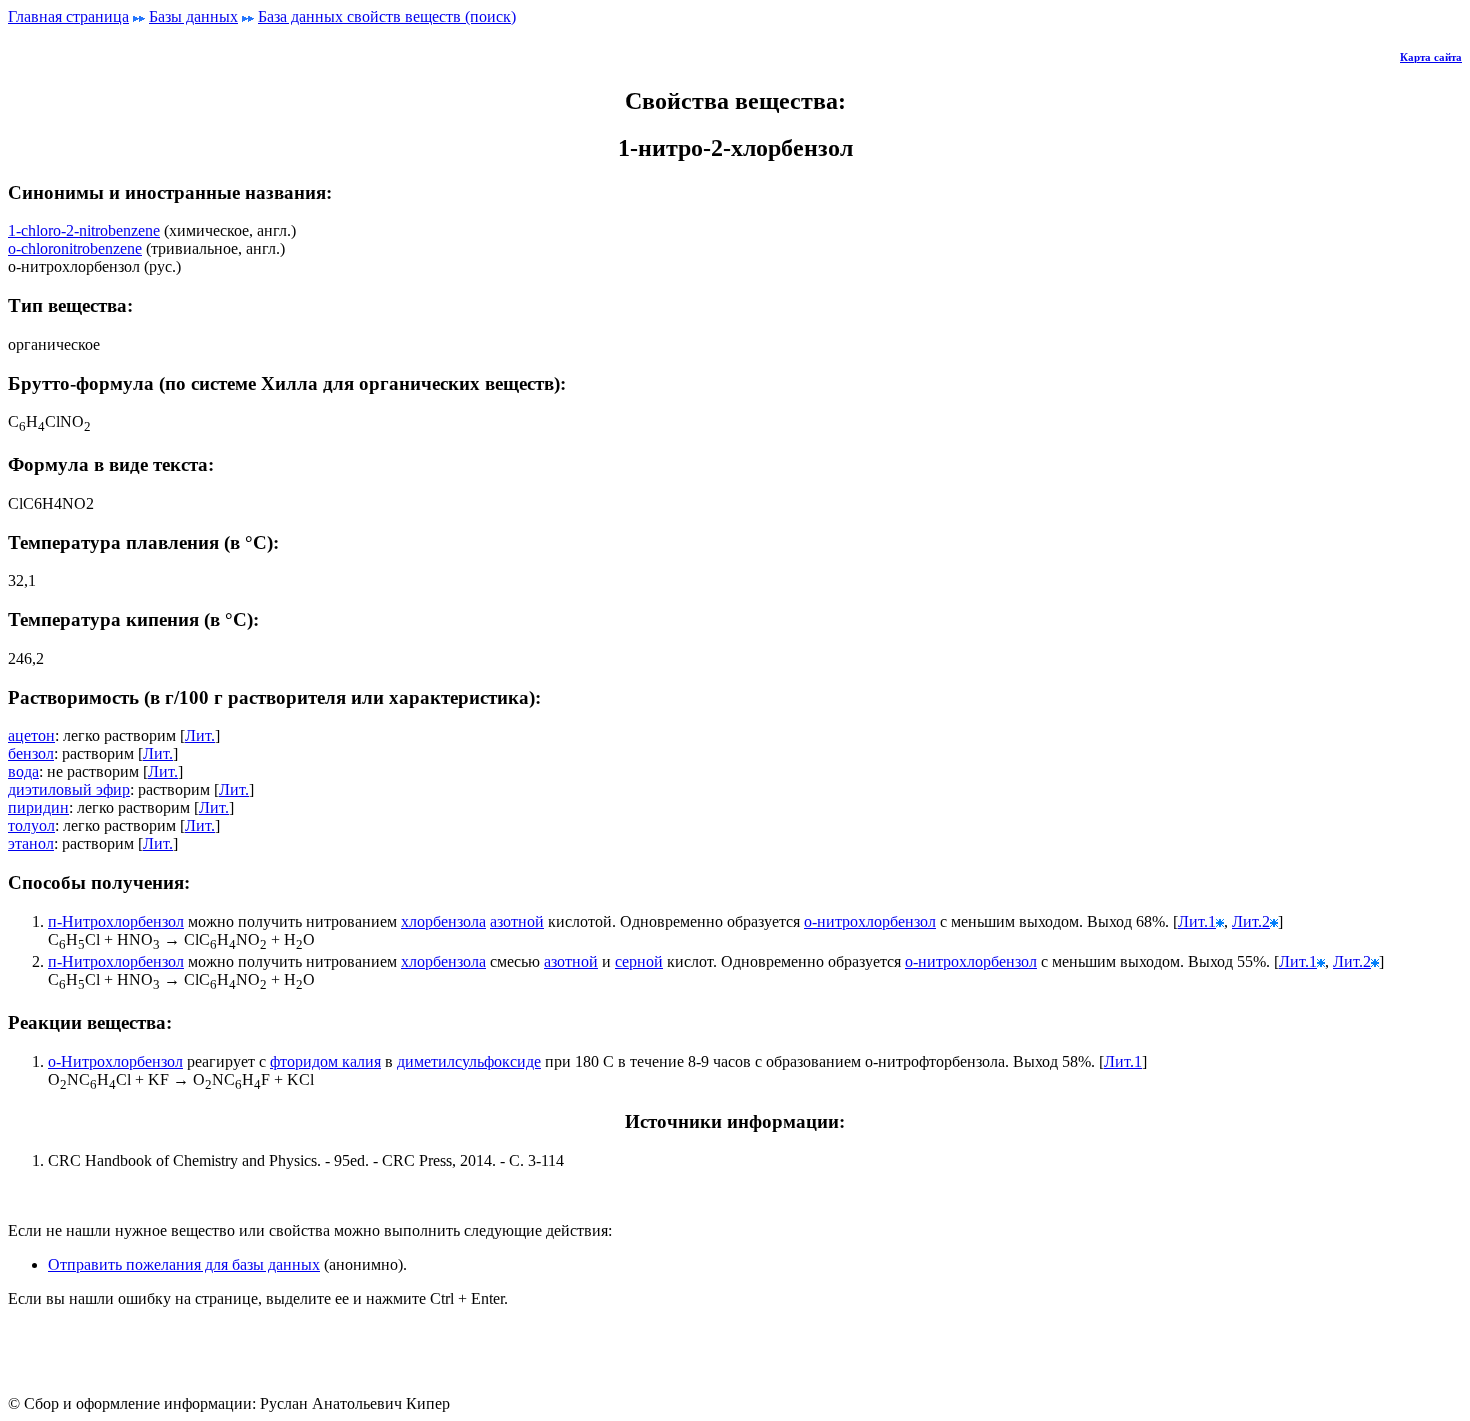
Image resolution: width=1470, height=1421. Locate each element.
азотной (517, 921)
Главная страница (68, 16)
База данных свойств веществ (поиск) (387, 16)
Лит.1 (1197, 921)
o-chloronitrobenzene (75, 248)
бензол (31, 753)
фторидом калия (325, 1061)
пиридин (38, 807)
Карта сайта (1431, 57)
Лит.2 (1251, 921)
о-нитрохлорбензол (870, 921)
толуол (31, 825)
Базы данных (193, 16)
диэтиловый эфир (69, 789)
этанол (31, 843)
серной (639, 961)
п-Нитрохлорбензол (116, 921)
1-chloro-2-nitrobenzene (84, 230)
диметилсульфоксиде (469, 1061)
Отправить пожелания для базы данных (184, 1264)
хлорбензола (443, 921)
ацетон (31, 735)
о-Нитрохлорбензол (115, 1061)
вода (23, 771)
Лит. (200, 735)
